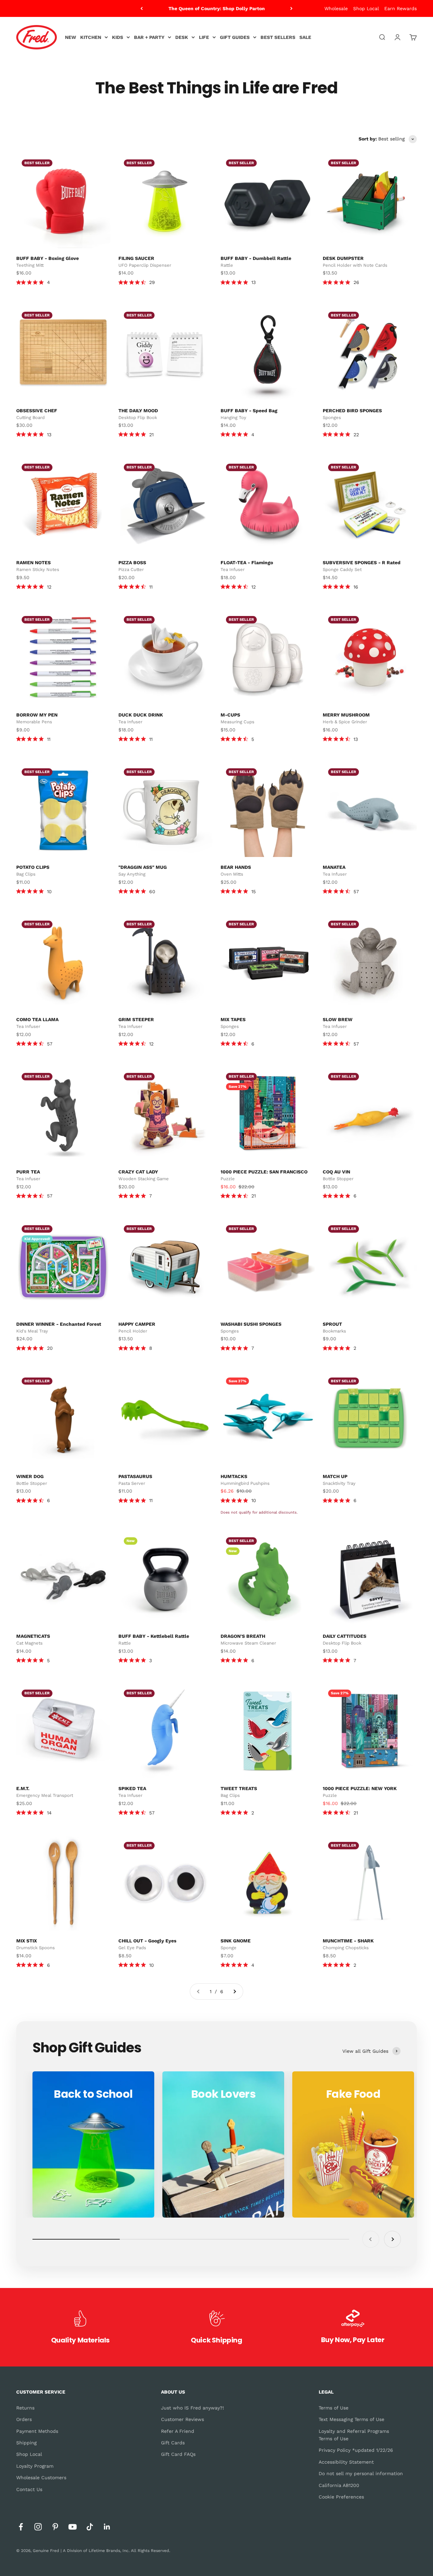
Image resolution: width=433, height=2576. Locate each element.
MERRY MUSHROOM (346, 715)
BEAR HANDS (236, 867)
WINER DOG (30, 1476)
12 (49, 587)
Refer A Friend (178, 2431)
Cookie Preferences (341, 2497)
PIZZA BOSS (132, 563)
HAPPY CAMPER (137, 1324)
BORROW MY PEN (37, 715)
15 (254, 891)
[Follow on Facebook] (21, 2527)
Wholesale (336, 8)
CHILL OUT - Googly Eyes (147, 1941)
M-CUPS (230, 715)
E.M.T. (23, 1788)
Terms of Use (334, 2408)
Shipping (26, 2443)
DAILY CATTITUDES (345, 1636)
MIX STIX (27, 1941)
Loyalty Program (35, 2466)
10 (49, 891)
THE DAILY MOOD (138, 411)
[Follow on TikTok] (90, 2527)
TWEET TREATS (239, 1788)
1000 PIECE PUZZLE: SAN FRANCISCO (264, 1172)
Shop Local (366, 8)
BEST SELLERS (278, 37)
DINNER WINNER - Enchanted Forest (59, 1324)
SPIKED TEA (132, 1788)
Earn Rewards (401, 8)
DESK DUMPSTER (343, 258)
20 (50, 1348)
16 (356, 587)
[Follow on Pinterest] (55, 2527)
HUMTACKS (234, 1476)
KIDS (118, 37)
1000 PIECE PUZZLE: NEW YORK (360, 1788)
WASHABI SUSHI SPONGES (251, 1324)
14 (49, 1813)
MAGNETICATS (33, 1636)
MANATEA (334, 867)
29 (152, 282)
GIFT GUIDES (235, 37)
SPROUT (332, 1324)
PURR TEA (28, 1172)
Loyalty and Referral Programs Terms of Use (354, 2435)
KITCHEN (91, 37)
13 (254, 282)
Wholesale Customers (41, 2478)
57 (356, 891)
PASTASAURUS (135, 1476)
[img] (19, 282)
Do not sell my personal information (361, 2473)
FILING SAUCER (136, 258)
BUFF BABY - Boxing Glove (48, 258)
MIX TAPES (233, 1019)
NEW (71, 37)
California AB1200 (339, 2485)
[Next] (291, 8)
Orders (24, 2419)
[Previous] (142, 8)
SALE (305, 37)
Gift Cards (173, 2443)
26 (356, 282)
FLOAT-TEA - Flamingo (247, 563)
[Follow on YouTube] (73, 2527)
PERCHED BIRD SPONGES (352, 411)
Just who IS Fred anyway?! (192, 2408)
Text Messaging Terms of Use (351, 2419)
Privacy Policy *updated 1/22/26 (356, 2450)
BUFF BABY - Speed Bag (249, 411)
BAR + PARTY (149, 37)
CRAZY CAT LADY (138, 1172)
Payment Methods (37, 2431)
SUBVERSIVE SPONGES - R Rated (362, 563)
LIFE (204, 37)
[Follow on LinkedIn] (107, 2527)
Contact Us (29, 2489)
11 (151, 587)
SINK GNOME (236, 1941)
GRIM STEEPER (136, 1019)
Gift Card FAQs (178, 2454)
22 (356, 435)
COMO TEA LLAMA (37, 1019)
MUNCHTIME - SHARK (348, 1941)
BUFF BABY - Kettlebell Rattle (154, 1636)
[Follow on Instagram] (38, 2527)
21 (151, 435)
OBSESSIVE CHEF (37, 411)
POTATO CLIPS (33, 867)
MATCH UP (335, 1476)
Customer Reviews (183, 2419)
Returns (25, 2408)
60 (152, 891)
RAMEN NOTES (33, 563)
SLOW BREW (338, 1019)
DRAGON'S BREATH (243, 1636)
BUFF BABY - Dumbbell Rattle (256, 258)
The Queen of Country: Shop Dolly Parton (217, 7)
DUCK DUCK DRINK (141, 715)
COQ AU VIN (336, 1172)
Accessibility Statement (346, 2462)
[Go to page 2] (234, 1991)
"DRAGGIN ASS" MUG (143, 867)
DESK (182, 37)
